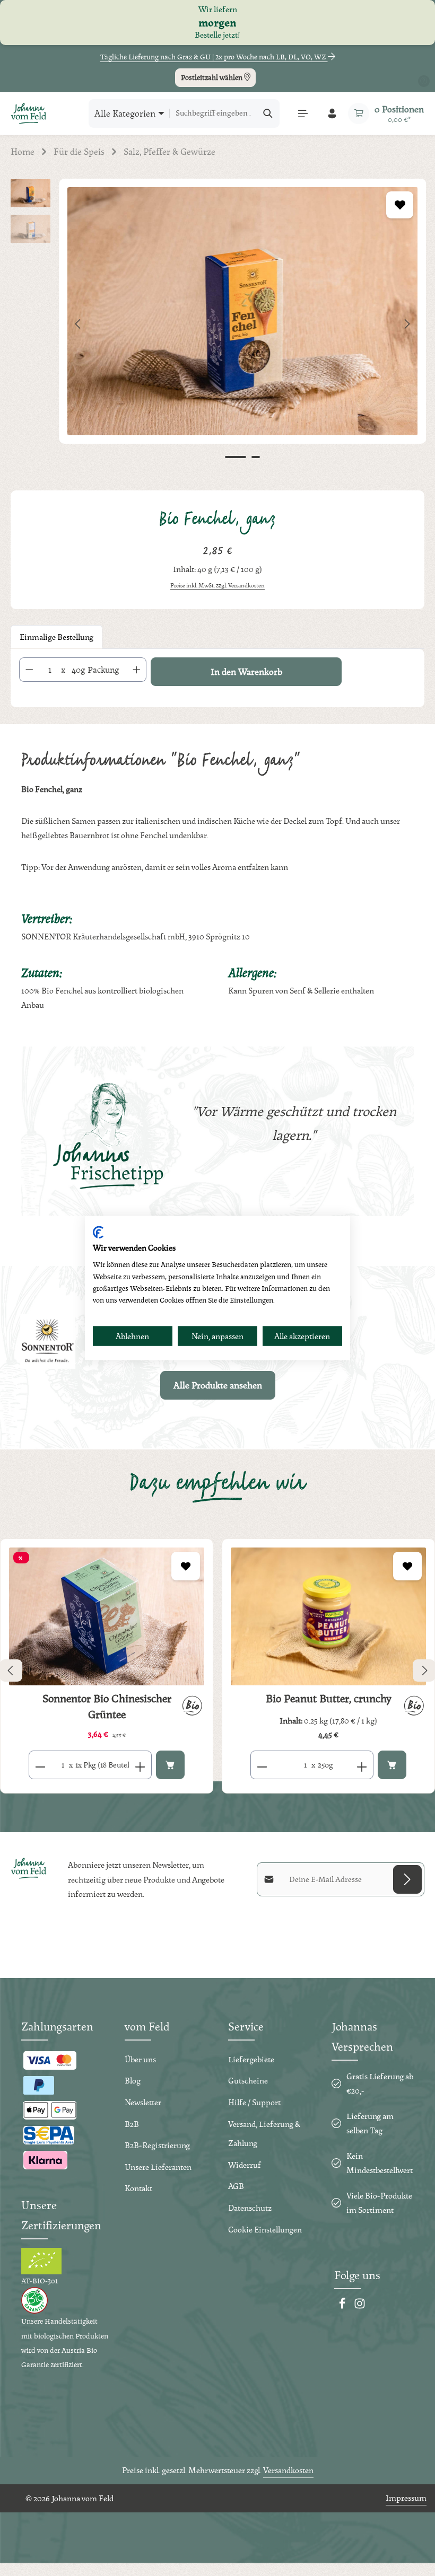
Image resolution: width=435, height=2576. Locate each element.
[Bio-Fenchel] (242, 311)
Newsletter (143, 2102)
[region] (217, 324)
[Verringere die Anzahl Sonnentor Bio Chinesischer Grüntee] (40, 1765)
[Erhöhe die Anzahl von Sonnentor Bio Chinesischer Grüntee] (140, 1765)
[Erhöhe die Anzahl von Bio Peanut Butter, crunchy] (362, 1765)
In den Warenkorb (246, 671)
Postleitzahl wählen (212, 77)
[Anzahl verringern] (29, 670)
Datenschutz (250, 2208)
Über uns (140, 2059)
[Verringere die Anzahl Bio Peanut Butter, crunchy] (262, 1765)
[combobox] (213, 113)
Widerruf (245, 2165)
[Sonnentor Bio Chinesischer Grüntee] (107, 1617)
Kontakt (138, 2188)
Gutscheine (248, 2081)
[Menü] (303, 113)
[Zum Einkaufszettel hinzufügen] (400, 205)
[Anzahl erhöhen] (137, 670)
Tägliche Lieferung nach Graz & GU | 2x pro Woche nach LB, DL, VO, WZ (214, 57)
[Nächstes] (406, 324)
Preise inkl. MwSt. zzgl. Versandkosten (217, 585)
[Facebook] (343, 2306)
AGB (236, 2186)
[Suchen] (268, 113)
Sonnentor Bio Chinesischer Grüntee (107, 1707)
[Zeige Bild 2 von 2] (256, 457)
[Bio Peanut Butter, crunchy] (328, 1617)
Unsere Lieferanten (158, 2167)
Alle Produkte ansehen (218, 1385)
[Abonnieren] (407, 1879)
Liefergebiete (251, 2059)
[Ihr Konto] (332, 113)
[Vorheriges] (79, 324)
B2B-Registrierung (157, 2145)
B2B (132, 2124)
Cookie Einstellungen (265, 2230)
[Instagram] (360, 2306)
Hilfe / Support (254, 2102)
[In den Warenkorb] (170, 1765)
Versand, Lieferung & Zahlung (264, 2134)
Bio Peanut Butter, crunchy (328, 1699)
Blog (133, 2081)
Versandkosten (288, 2470)
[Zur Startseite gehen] (29, 113)
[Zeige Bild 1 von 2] (236, 457)
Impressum (406, 2498)
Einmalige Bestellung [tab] (56, 637)
